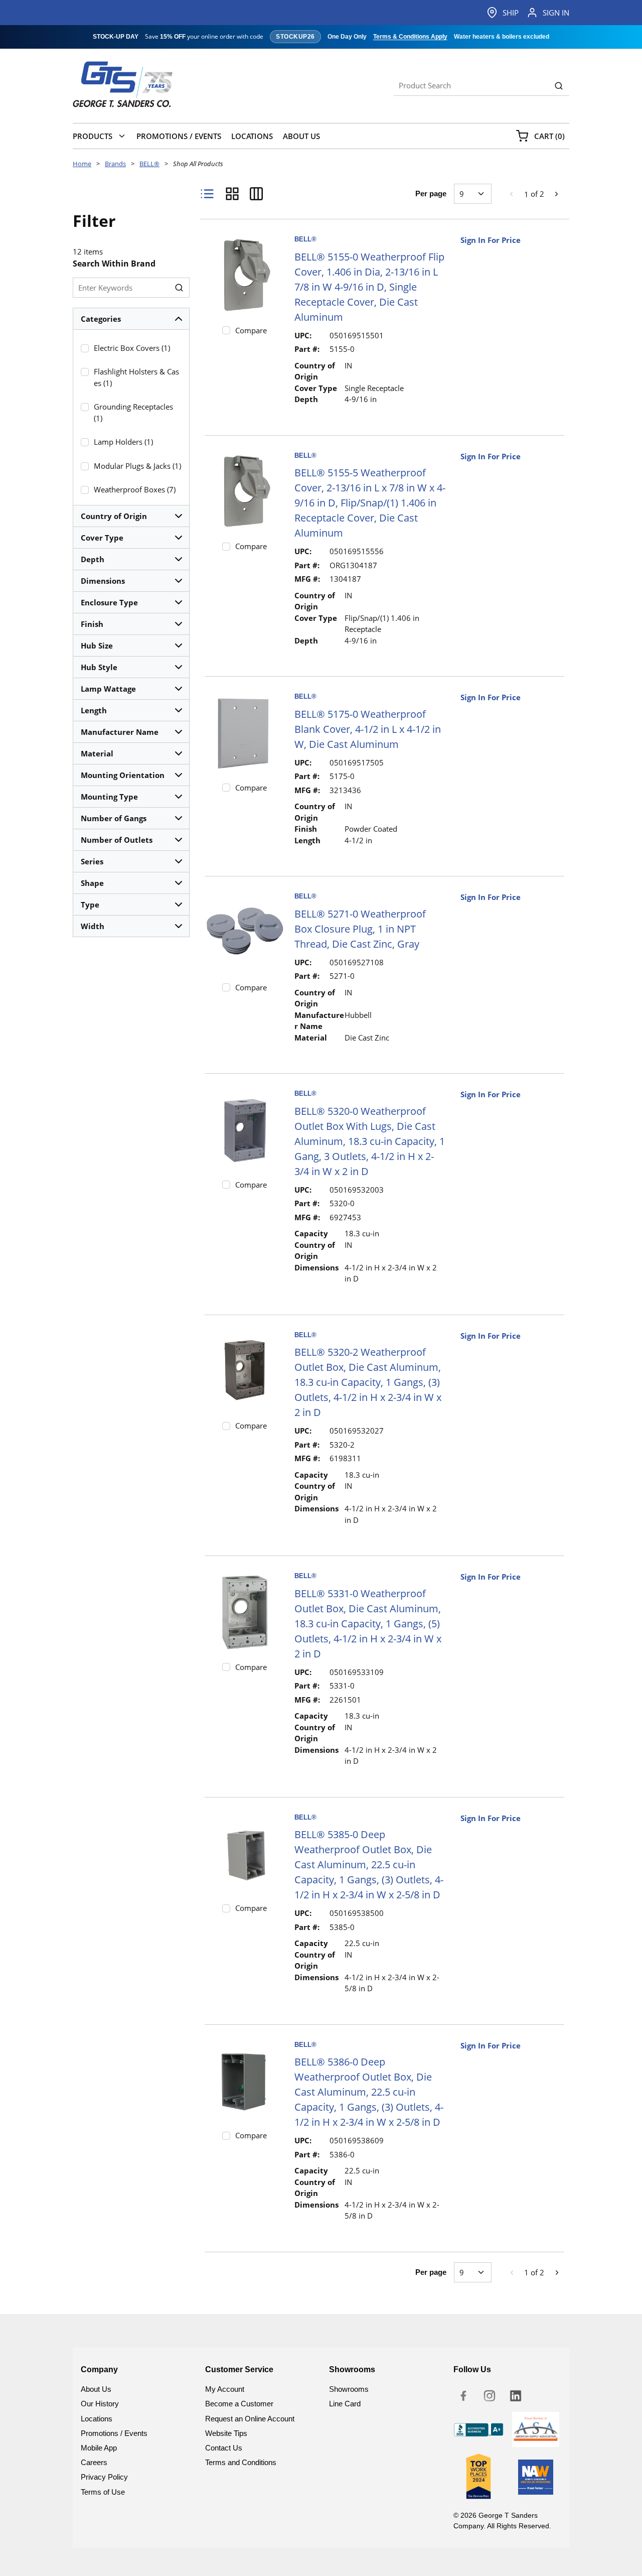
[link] (512, 194)
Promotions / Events (114, 2433)
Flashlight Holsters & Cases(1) (136, 377)
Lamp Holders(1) (123, 442)
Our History (100, 2404)
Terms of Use (103, 2492)
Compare (251, 330)
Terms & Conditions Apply (410, 37)
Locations (97, 2419)
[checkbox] (85, 348)
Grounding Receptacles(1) (133, 412)
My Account (225, 2389)
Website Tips (226, 2433)
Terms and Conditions (241, 2462)
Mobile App (99, 2448)
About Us (96, 2389)
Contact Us (224, 2448)
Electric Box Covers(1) (132, 348)
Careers (94, 2462)
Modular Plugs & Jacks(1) (137, 466)
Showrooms (349, 2389)
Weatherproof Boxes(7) (135, 489)
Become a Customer (239, 2404)
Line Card (345, 2404)
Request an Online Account (250, 2419)
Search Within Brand (114, 264)
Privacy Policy (104, 2477)
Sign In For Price (491, 240)
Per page (431, 194)
